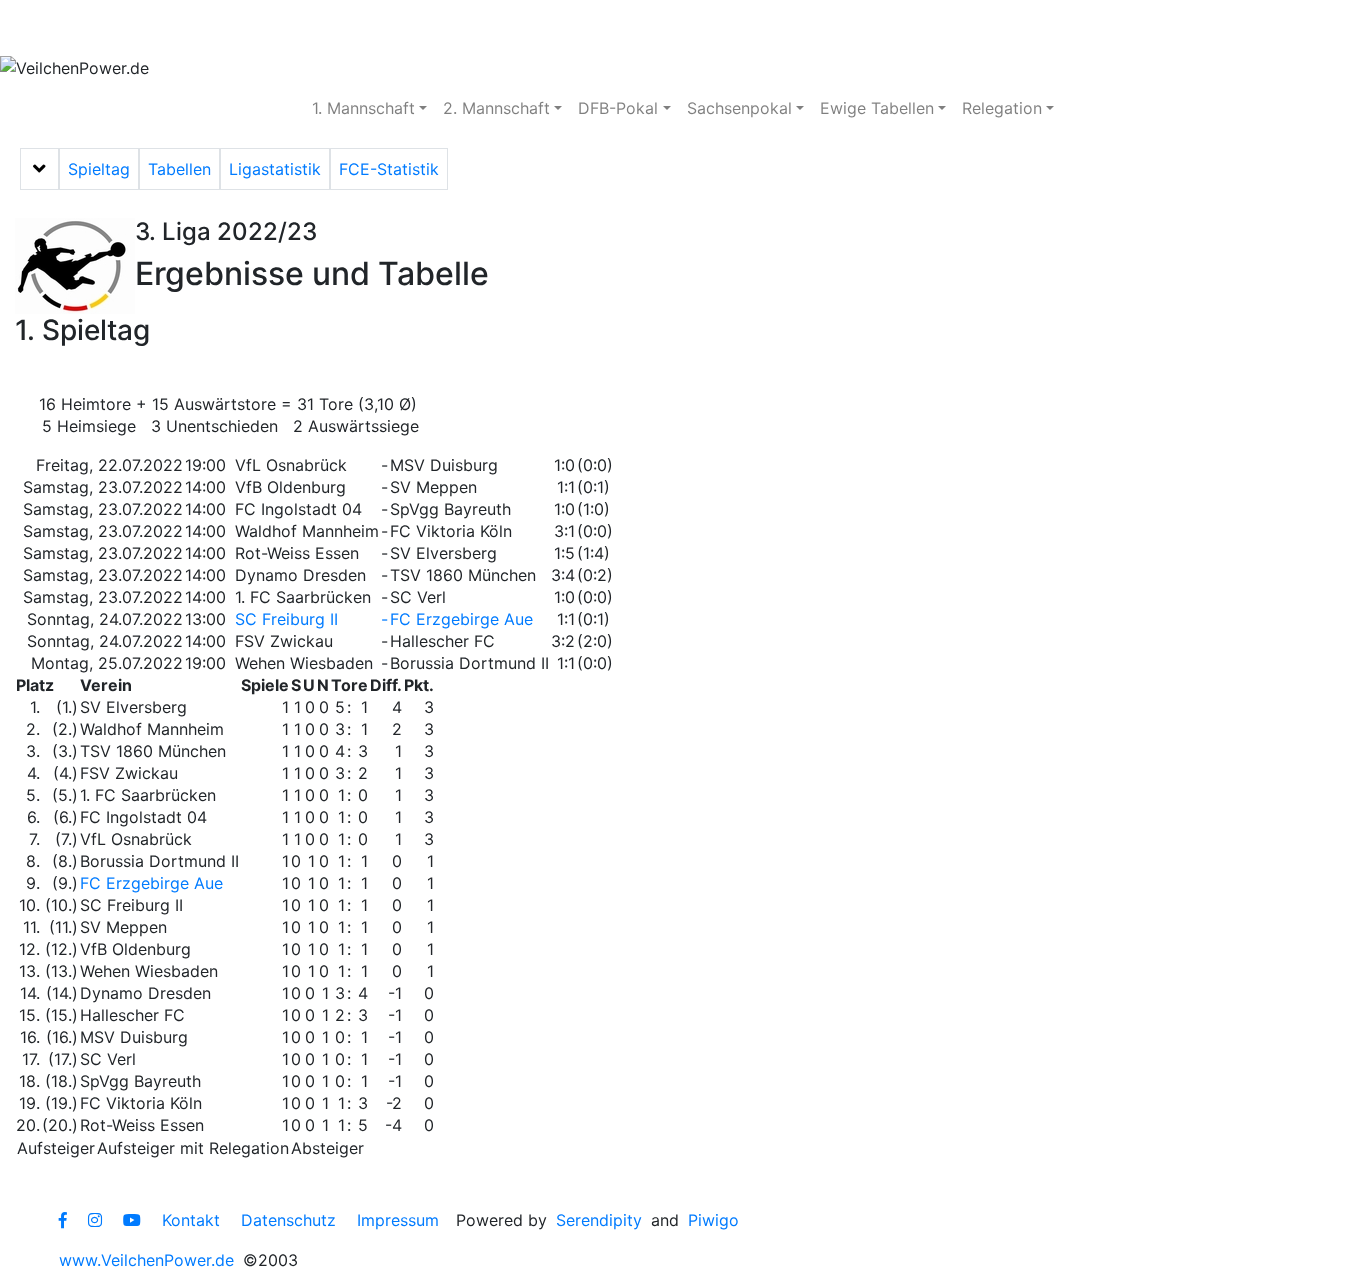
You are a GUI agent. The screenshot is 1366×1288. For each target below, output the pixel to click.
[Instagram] (95, 1220)
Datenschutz (288, 1220)
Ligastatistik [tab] (275, 169)
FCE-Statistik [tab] (389, 169)
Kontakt (191, 1220)
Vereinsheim (341, 28)
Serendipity (599, 1220)
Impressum (398, 1220)
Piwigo (713, 1220)
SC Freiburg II (286, 619)
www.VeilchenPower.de (146, 1260)
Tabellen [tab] (179, 169)
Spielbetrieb (202, 28)
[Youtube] (132, 1220)
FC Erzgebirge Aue (461, 619)
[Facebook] (63, 1220)
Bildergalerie (611, 28)
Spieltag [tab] (99, 169)
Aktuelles (74, 28)
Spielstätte (475, 28)
